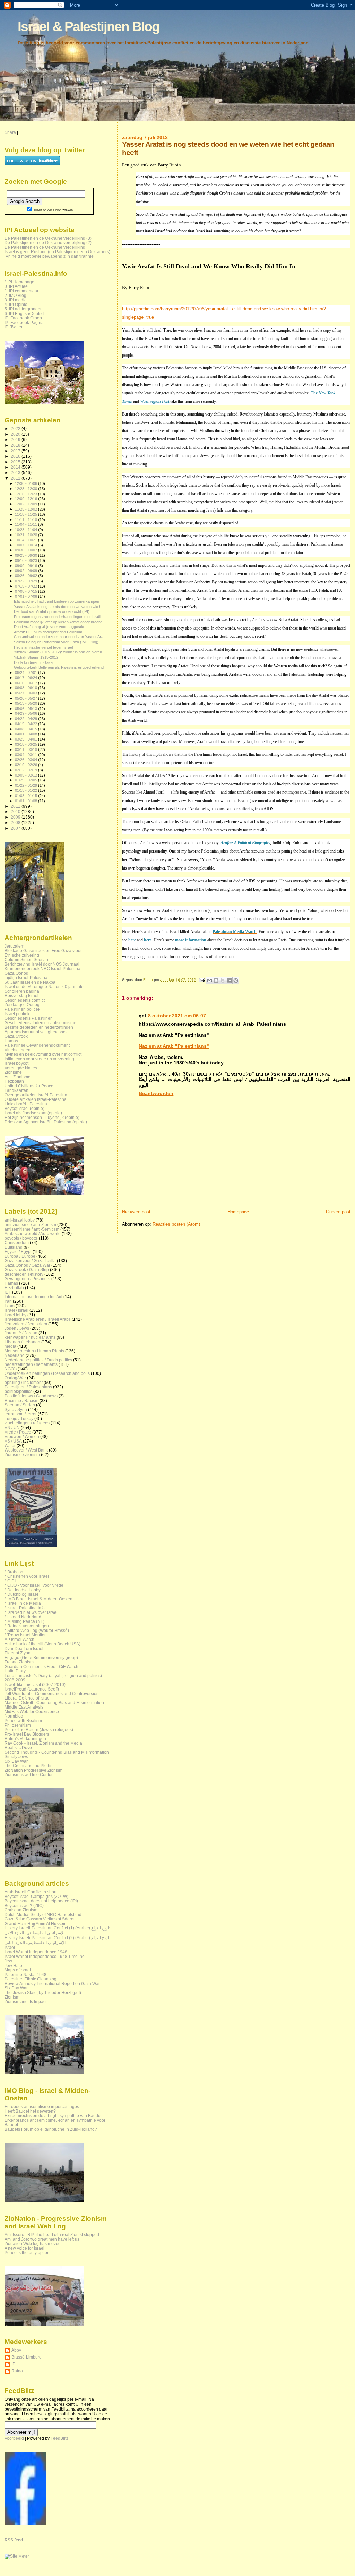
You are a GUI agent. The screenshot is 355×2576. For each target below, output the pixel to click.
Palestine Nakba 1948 (25, 1974)
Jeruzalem (14, 946)
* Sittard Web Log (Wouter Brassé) (37, 1630)
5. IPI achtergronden (24, 309)
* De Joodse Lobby (23, 1590)
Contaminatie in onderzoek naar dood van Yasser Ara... (60, 637)
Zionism (12, 1997)
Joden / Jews (17, 1328)
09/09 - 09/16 (27, 566)
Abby (16, 2350)
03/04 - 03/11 (27, 755)
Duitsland (14, 1247)
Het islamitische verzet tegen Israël (43, 647)
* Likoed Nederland (23, 1617)
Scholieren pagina (22, 991)
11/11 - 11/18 (27, 520)
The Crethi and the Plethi (28, 1766)
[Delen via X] (223, 981)
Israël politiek (17, 1014)
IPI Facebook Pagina (24, 322)
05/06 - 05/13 (27, 709)
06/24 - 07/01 (27, 673)
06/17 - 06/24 (27, 678)
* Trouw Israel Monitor (25, 1635)
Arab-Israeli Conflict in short (31, 1892)
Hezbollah (14, 1081)
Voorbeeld (14, 2438)
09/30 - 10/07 (27, 550)
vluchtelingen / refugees (27, 1423)
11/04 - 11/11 (27, 524)
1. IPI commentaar (21, 291)
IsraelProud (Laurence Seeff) (32, 1689)
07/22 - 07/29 (27, 581)
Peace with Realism (23, 1721)
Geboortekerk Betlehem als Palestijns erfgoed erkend (59, 667)
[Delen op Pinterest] (236, 981)
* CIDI (10, 1581)
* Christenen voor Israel (27, 1576)
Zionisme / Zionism (22, 1454)
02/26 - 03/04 (27, 760)
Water (10, 1445)
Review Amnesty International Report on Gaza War (52, 1983)
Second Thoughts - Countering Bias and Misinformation (57, 1752)
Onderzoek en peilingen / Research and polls (47, 1373)
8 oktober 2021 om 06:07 (177, 1016)
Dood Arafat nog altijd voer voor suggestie (49, 627)
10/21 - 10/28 (27, 535)
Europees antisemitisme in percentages (42, 2107)
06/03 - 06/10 (27, 688)
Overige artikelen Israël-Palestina (36, 1095)
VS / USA (13, 1441)
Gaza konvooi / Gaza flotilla (30, 1261)
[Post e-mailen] (201, 980)
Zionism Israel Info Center (29, 1775)
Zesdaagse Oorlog (22, 1005)
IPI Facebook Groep (23, 318)
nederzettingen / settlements (31, 1364)
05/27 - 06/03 (27, 693)
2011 (16, 806)
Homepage (238, 1212)
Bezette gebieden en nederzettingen (39, 1027)
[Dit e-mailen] (209, 981)
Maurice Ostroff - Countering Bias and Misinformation (54, 1702)
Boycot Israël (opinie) (24, 1108)
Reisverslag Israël (21, 996)
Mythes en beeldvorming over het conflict (43, 1054)
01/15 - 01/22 (27, 790)
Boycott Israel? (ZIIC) (24, 1905)
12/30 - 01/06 (27, 483)
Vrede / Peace (18, 1432)
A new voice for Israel (24, 2248)
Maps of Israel (18, 1970)
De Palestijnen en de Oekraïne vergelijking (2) (48, 243)
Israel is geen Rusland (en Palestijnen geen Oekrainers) (57, 252)
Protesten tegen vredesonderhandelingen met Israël (57, 617)
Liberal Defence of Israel (28, 1698)
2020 (16, 434)
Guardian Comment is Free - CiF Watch (41, 1666)
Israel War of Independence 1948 (36, 1952)
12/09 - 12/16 (27, 499)
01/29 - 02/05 (27, 780)
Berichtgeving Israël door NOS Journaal (42, 964)
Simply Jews (16, 1757)
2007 (16, 828)
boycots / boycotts (21, 1238)
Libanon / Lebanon (22, 1342)
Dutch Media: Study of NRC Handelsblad (43, 1914)
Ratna (17, 2371)
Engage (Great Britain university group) (41, 1657)
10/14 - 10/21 (27, 540)
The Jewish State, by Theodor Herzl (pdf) (43, 1992)
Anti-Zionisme (18, 1077)
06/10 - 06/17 (27, 683)
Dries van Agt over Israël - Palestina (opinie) (46, 1122)
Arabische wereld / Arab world (33, 1234)
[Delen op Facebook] (229, 981)
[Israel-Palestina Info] (25, 2524)
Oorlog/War (15, 1378)
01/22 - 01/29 (27, 785)
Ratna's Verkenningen (25, 1739)
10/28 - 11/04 (27, 530)
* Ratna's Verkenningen (27, 1626)
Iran (8, 1301)
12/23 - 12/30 (27, 489)
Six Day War (16, 1761)
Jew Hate (13, 1965)
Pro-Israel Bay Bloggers (27, 1734)
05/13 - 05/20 (27, 703)
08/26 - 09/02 (27, 576)
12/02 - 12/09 (27, 504)
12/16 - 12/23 (27, 494)
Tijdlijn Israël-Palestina (26, 978)
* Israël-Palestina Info (25, 1608)
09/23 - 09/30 (27, 555)
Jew (8, 1961)
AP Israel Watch (19, 1639)
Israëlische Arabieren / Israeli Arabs (38, 1319)
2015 (16, 462)
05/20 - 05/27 (27, 698)
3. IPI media (16, 300)
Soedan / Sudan (20, 1405)
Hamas (11, 1041)
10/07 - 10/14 (27, 545)
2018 (16, 445)
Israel (10, 1947)
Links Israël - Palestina (26, 1104)
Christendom (17, 1243)
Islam (10, 1306)
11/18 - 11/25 (27, 514)
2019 (16, 440)
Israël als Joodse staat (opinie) (33, 1113)
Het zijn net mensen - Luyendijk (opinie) (42, 1117)
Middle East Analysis (24, 1707)
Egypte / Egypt (18, 1252)
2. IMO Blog (15, 295)
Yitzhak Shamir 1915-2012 (36, 657)
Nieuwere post (136, 1212)
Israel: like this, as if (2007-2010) (35, 1684)
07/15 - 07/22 (27, 586)
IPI (14, 2364)
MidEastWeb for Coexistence (32, 1711)
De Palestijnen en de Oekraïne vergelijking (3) (48, 238)
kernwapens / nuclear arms (30, 1337)
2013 (16, 473)
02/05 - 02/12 (27, 775)
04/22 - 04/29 (27, 719)
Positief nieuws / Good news (31, 1396)
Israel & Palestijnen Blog (89, 27)
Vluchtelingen (18, 1050)
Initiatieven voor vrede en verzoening (39, 1059)
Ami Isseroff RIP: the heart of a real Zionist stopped (52, 2235)
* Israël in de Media (23, 1603)
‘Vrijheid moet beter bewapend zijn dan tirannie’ (50, 256)
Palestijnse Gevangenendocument (37, 1045)
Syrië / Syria (16, 1409)
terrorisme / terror (21, 1414)
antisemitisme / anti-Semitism (32, 1229)
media (10, 1346)
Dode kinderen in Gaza (33, 662)
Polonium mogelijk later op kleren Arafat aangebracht (58, 622)
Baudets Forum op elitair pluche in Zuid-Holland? (51, 2129)
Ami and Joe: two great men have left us (42, 2239)
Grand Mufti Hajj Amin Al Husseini (36, 1923)
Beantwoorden (156, 1093)
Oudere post (338, 1212)
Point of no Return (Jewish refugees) (39, 1730)
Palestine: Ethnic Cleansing (31, 1979)
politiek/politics (18, 1391)
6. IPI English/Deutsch (25, 313)
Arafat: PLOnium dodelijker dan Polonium (48, 632)
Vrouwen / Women (22, 1436)
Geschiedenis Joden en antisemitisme (40, 1023)
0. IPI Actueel (17, 286)
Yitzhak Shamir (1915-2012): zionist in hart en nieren (58, 652)
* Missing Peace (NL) (24, 1621)
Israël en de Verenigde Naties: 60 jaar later (45, 987)
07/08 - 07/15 (27, 591)
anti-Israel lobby (20, 1220)
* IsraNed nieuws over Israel (31, 1612)
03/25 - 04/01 (27, 739)
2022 (16, 429)
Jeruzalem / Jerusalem (26, 1324)
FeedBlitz (59, 2438)
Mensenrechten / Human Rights (34, 1351)
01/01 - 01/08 (27, 801)
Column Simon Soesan (26, 960)
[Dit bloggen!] (216, 981)
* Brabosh (14, 1572)
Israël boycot (16, 1063)
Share (10, 132)
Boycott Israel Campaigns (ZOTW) (36, 1896)
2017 (16, 451)
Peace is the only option (27, 2253)
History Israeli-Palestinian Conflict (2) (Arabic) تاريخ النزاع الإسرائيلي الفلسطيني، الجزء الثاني (57, 1940)
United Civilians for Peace (29, 1086)
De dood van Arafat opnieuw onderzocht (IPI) (52, 611)
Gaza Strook (16, 1036)
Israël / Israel (16, 1310)
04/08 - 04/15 (27, 729)
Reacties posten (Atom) (176, 1224)
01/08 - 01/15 (27, 796)
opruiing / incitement (24, 1382)
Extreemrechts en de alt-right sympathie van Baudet (53, 2116)
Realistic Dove (18, 1748)
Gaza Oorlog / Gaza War (27, 1265)
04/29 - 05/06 (27, 713)
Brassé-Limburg (27, 2357)
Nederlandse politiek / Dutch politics (38, 1360)
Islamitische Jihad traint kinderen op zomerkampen (57, 601)
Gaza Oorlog (16, 973)
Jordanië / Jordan (21, 1333)
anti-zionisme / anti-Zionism (30, 1225)
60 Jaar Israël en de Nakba (30, 982)
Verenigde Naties (21, 1068)
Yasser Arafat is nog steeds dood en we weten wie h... (59, 607)
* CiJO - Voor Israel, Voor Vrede (34, 1585)
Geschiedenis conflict (25, 1000)
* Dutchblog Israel (21, 1594)
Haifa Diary (15, 1671)
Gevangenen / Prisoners (27, 1279)
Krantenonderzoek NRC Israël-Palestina (42, 969)
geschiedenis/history (24, 1274)
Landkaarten (16, 1090)
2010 (16, 811)
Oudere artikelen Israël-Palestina (36, 1099)
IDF (8, 1292)
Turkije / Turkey (19, 1418)
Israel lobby (15, 1315)
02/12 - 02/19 (27, 770)
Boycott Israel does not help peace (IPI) (41, 1901)
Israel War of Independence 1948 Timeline (45, 1956)
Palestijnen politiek (22, 1009)
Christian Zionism (21, 1910)
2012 (16, 478)
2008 (16, 823)
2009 (16, 817)
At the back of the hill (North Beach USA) (42, 1644)
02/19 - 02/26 (27, 765)
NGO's (11, 1369)
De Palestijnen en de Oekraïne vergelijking (45, 247)
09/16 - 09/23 (27, 560)
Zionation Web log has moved (33, 2244)
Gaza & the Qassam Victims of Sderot (40, 1919)
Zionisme (13, 1072)
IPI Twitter (14, 327)
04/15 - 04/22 (27, 724)
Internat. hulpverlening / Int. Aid (33, 1297)
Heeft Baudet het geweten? (30, 2111)
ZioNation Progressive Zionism (33, 1770)
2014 (16, 467)
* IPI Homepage (19, 282)
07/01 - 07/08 (27, 596)
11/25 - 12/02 (27, 509)
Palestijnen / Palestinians (28, 1387)
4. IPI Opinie (16, 304)
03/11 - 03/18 (27, 750)
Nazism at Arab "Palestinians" (174, 1046)
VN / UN (12, 1427)
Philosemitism (18, 1725)
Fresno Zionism (19, 1662)
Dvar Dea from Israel (24, 1648)
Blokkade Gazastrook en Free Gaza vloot (43, 951)
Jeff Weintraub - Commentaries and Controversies (51, 1693)
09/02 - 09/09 (27, 571)
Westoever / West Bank (26, 1450)
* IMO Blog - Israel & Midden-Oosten (38, 1599)
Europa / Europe (20, 1256)
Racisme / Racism (21, 1400)
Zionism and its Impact (25, 2001)
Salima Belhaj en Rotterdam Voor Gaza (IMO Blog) (56, 642)
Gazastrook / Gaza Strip (27, 1270)
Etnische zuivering (22, 955)
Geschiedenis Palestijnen (29, 1018)
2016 (16, 456)
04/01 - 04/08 (27, 734)
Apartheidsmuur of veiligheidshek (36, 1032)
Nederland (15, 1355)
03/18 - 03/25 (27, 744)
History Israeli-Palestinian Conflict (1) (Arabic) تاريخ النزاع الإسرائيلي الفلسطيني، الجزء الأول (57, 1930)
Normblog (14, 1716)
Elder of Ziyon (18, 1653)
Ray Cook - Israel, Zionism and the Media (43, 1743)
